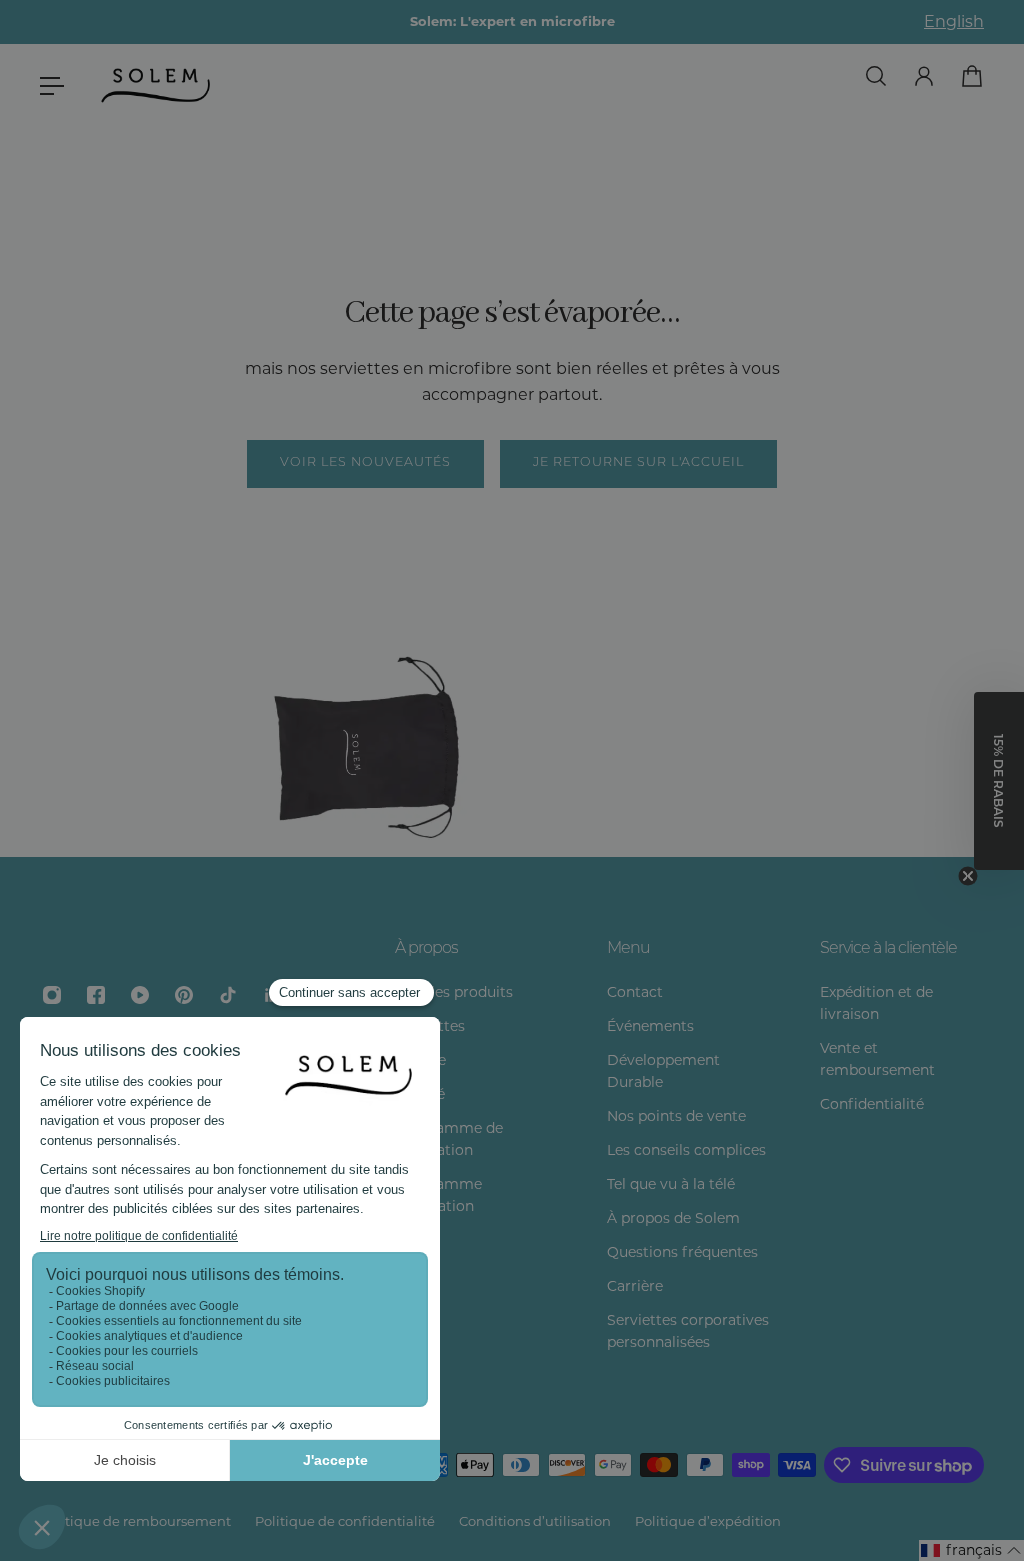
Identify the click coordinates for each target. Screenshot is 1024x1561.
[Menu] (52, 86)
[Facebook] (96, 995)
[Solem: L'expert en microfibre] (512, 22)
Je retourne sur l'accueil (638, 463)
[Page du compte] (924, 76)
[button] (971, 1550)
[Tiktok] (228, 995)
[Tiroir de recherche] (876, 76)
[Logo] (157, 86)
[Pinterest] (184, 995)
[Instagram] (52, 995)
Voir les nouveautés (365, 463)
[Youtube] (140, 995)
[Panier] (972, 76)
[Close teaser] (968, 876)
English (954, 21)
